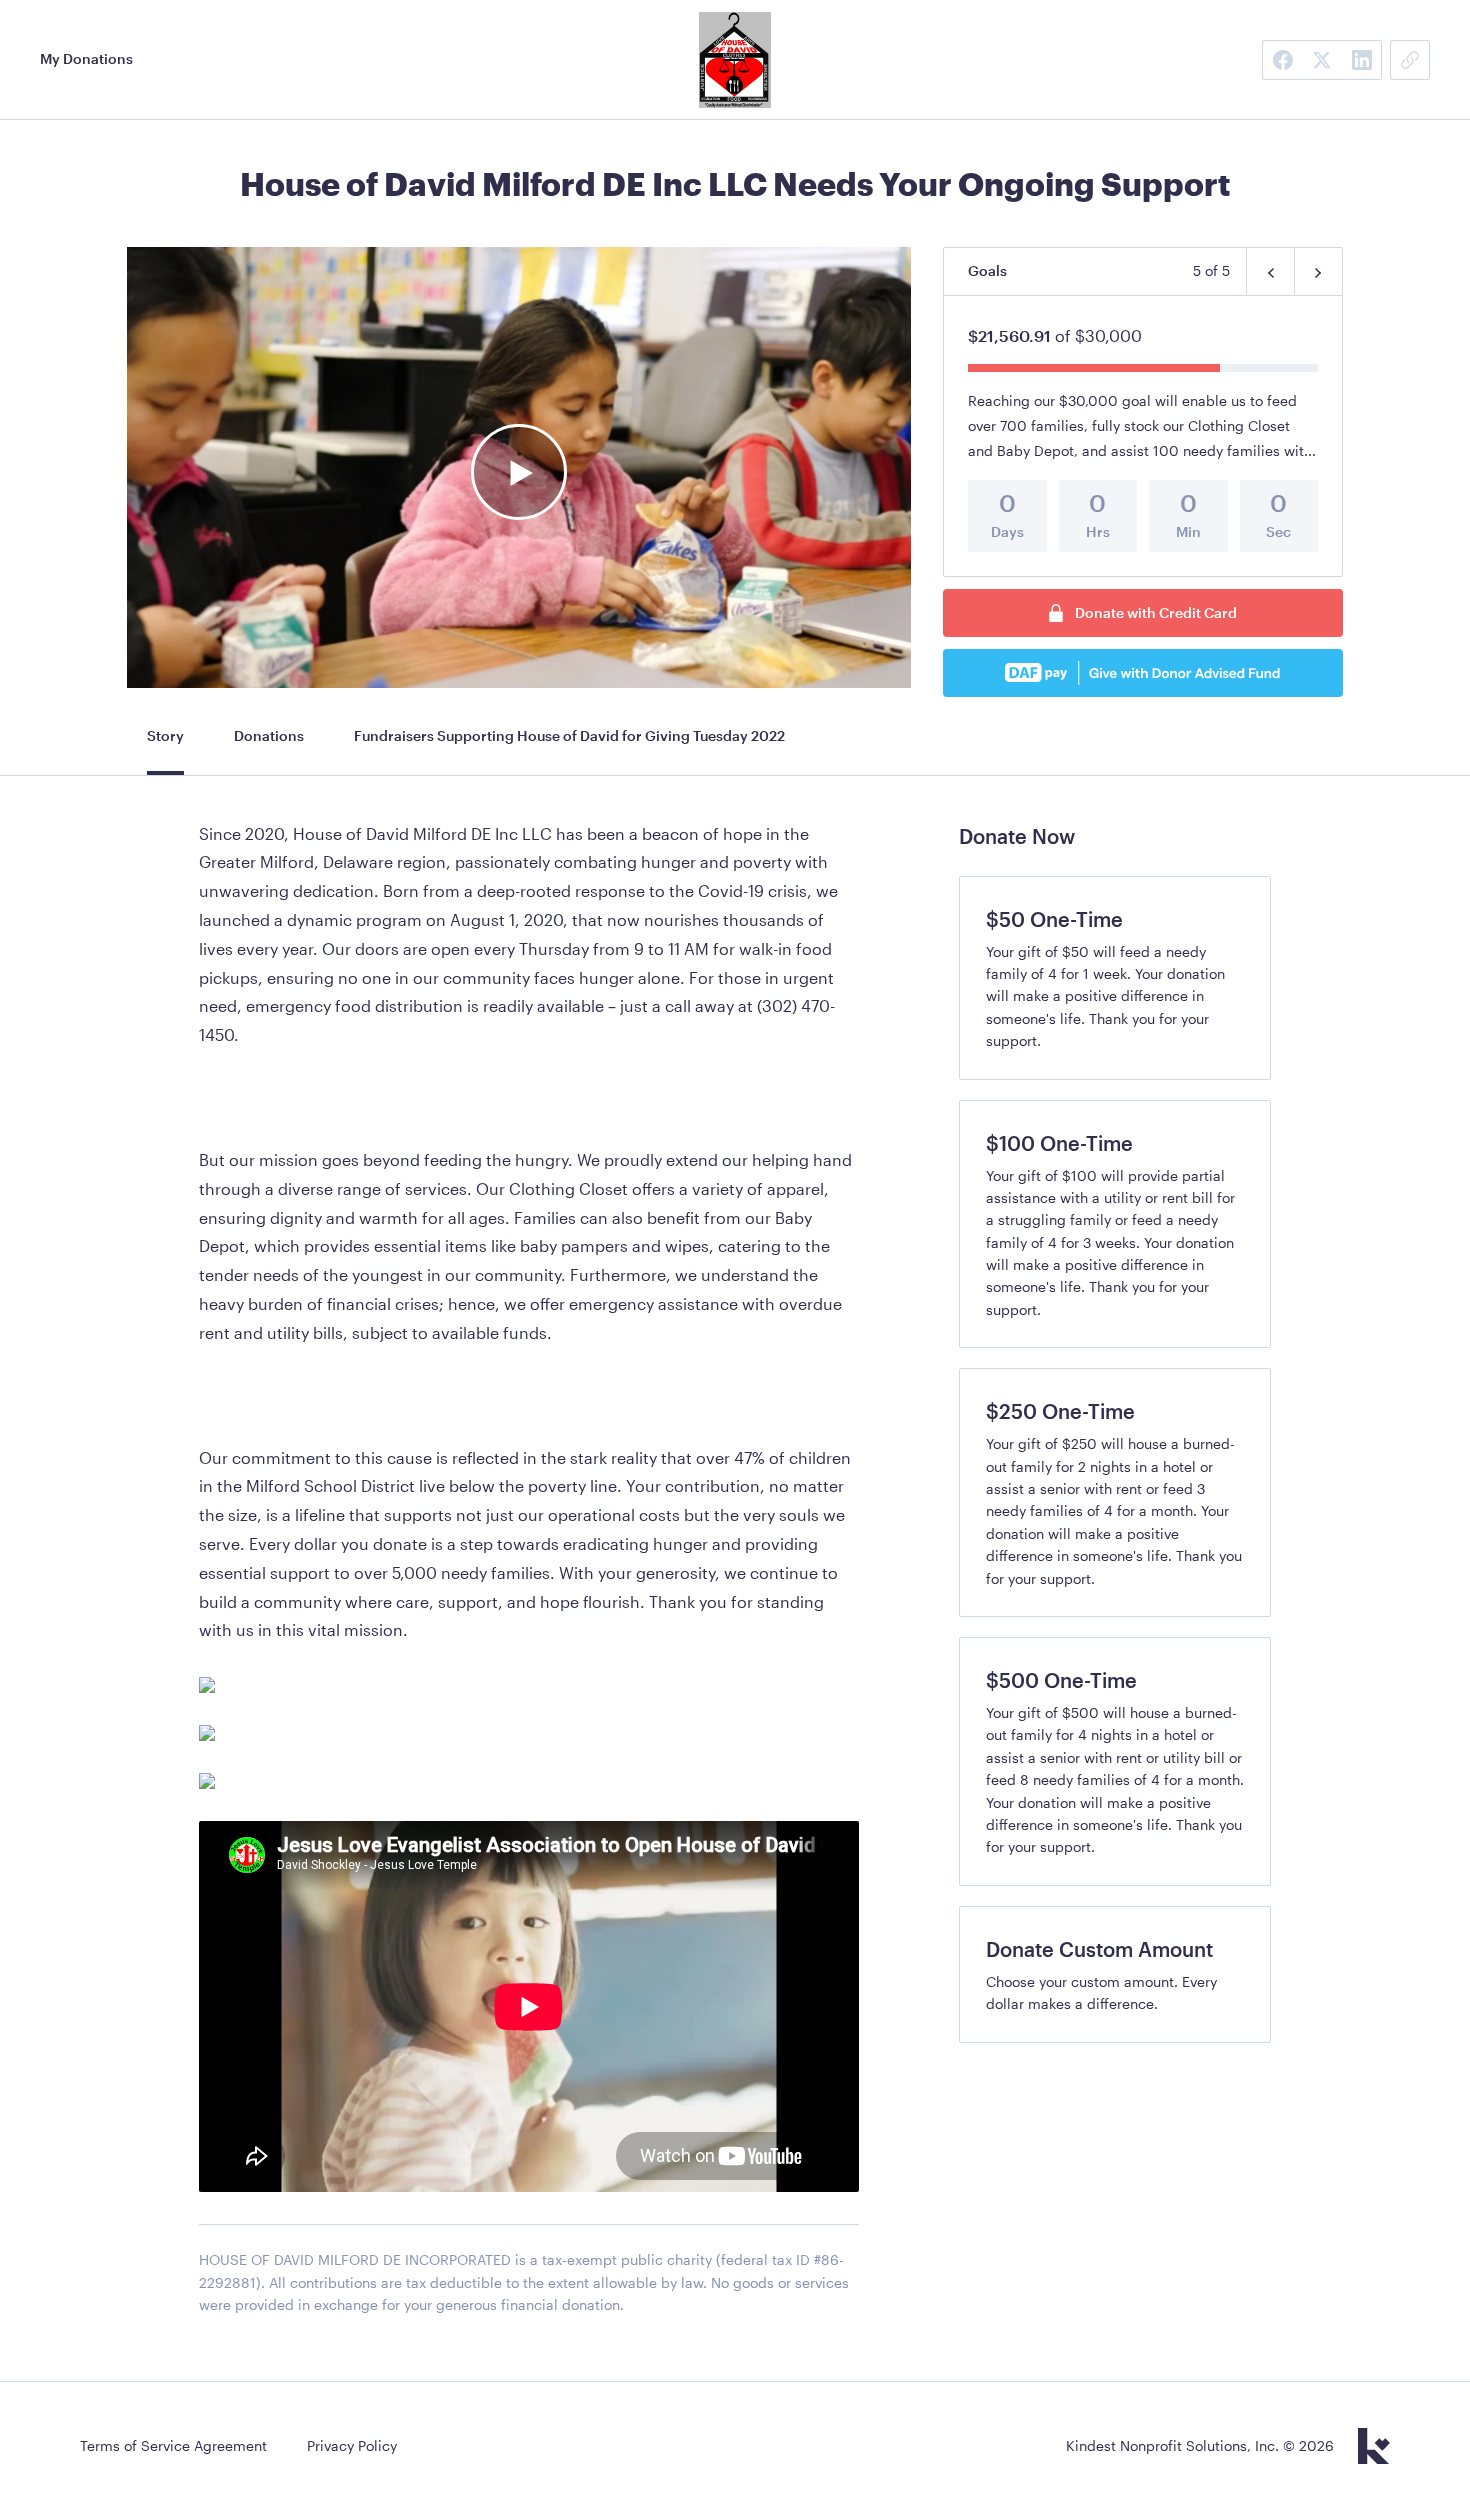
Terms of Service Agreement (173, 2445)
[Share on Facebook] (1282, 60)
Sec (1278, 531)
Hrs (1098, 531)
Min (1188, 531)
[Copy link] (1410, 60)
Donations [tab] (269, 735)
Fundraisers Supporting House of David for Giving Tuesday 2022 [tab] (569, 735)
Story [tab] (165, 735)
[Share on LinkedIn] (1362, 60)
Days (1007, 531)
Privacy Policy (352, 2445)
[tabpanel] (529, 1580)
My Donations (86, 58)
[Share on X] (1322, 60)
